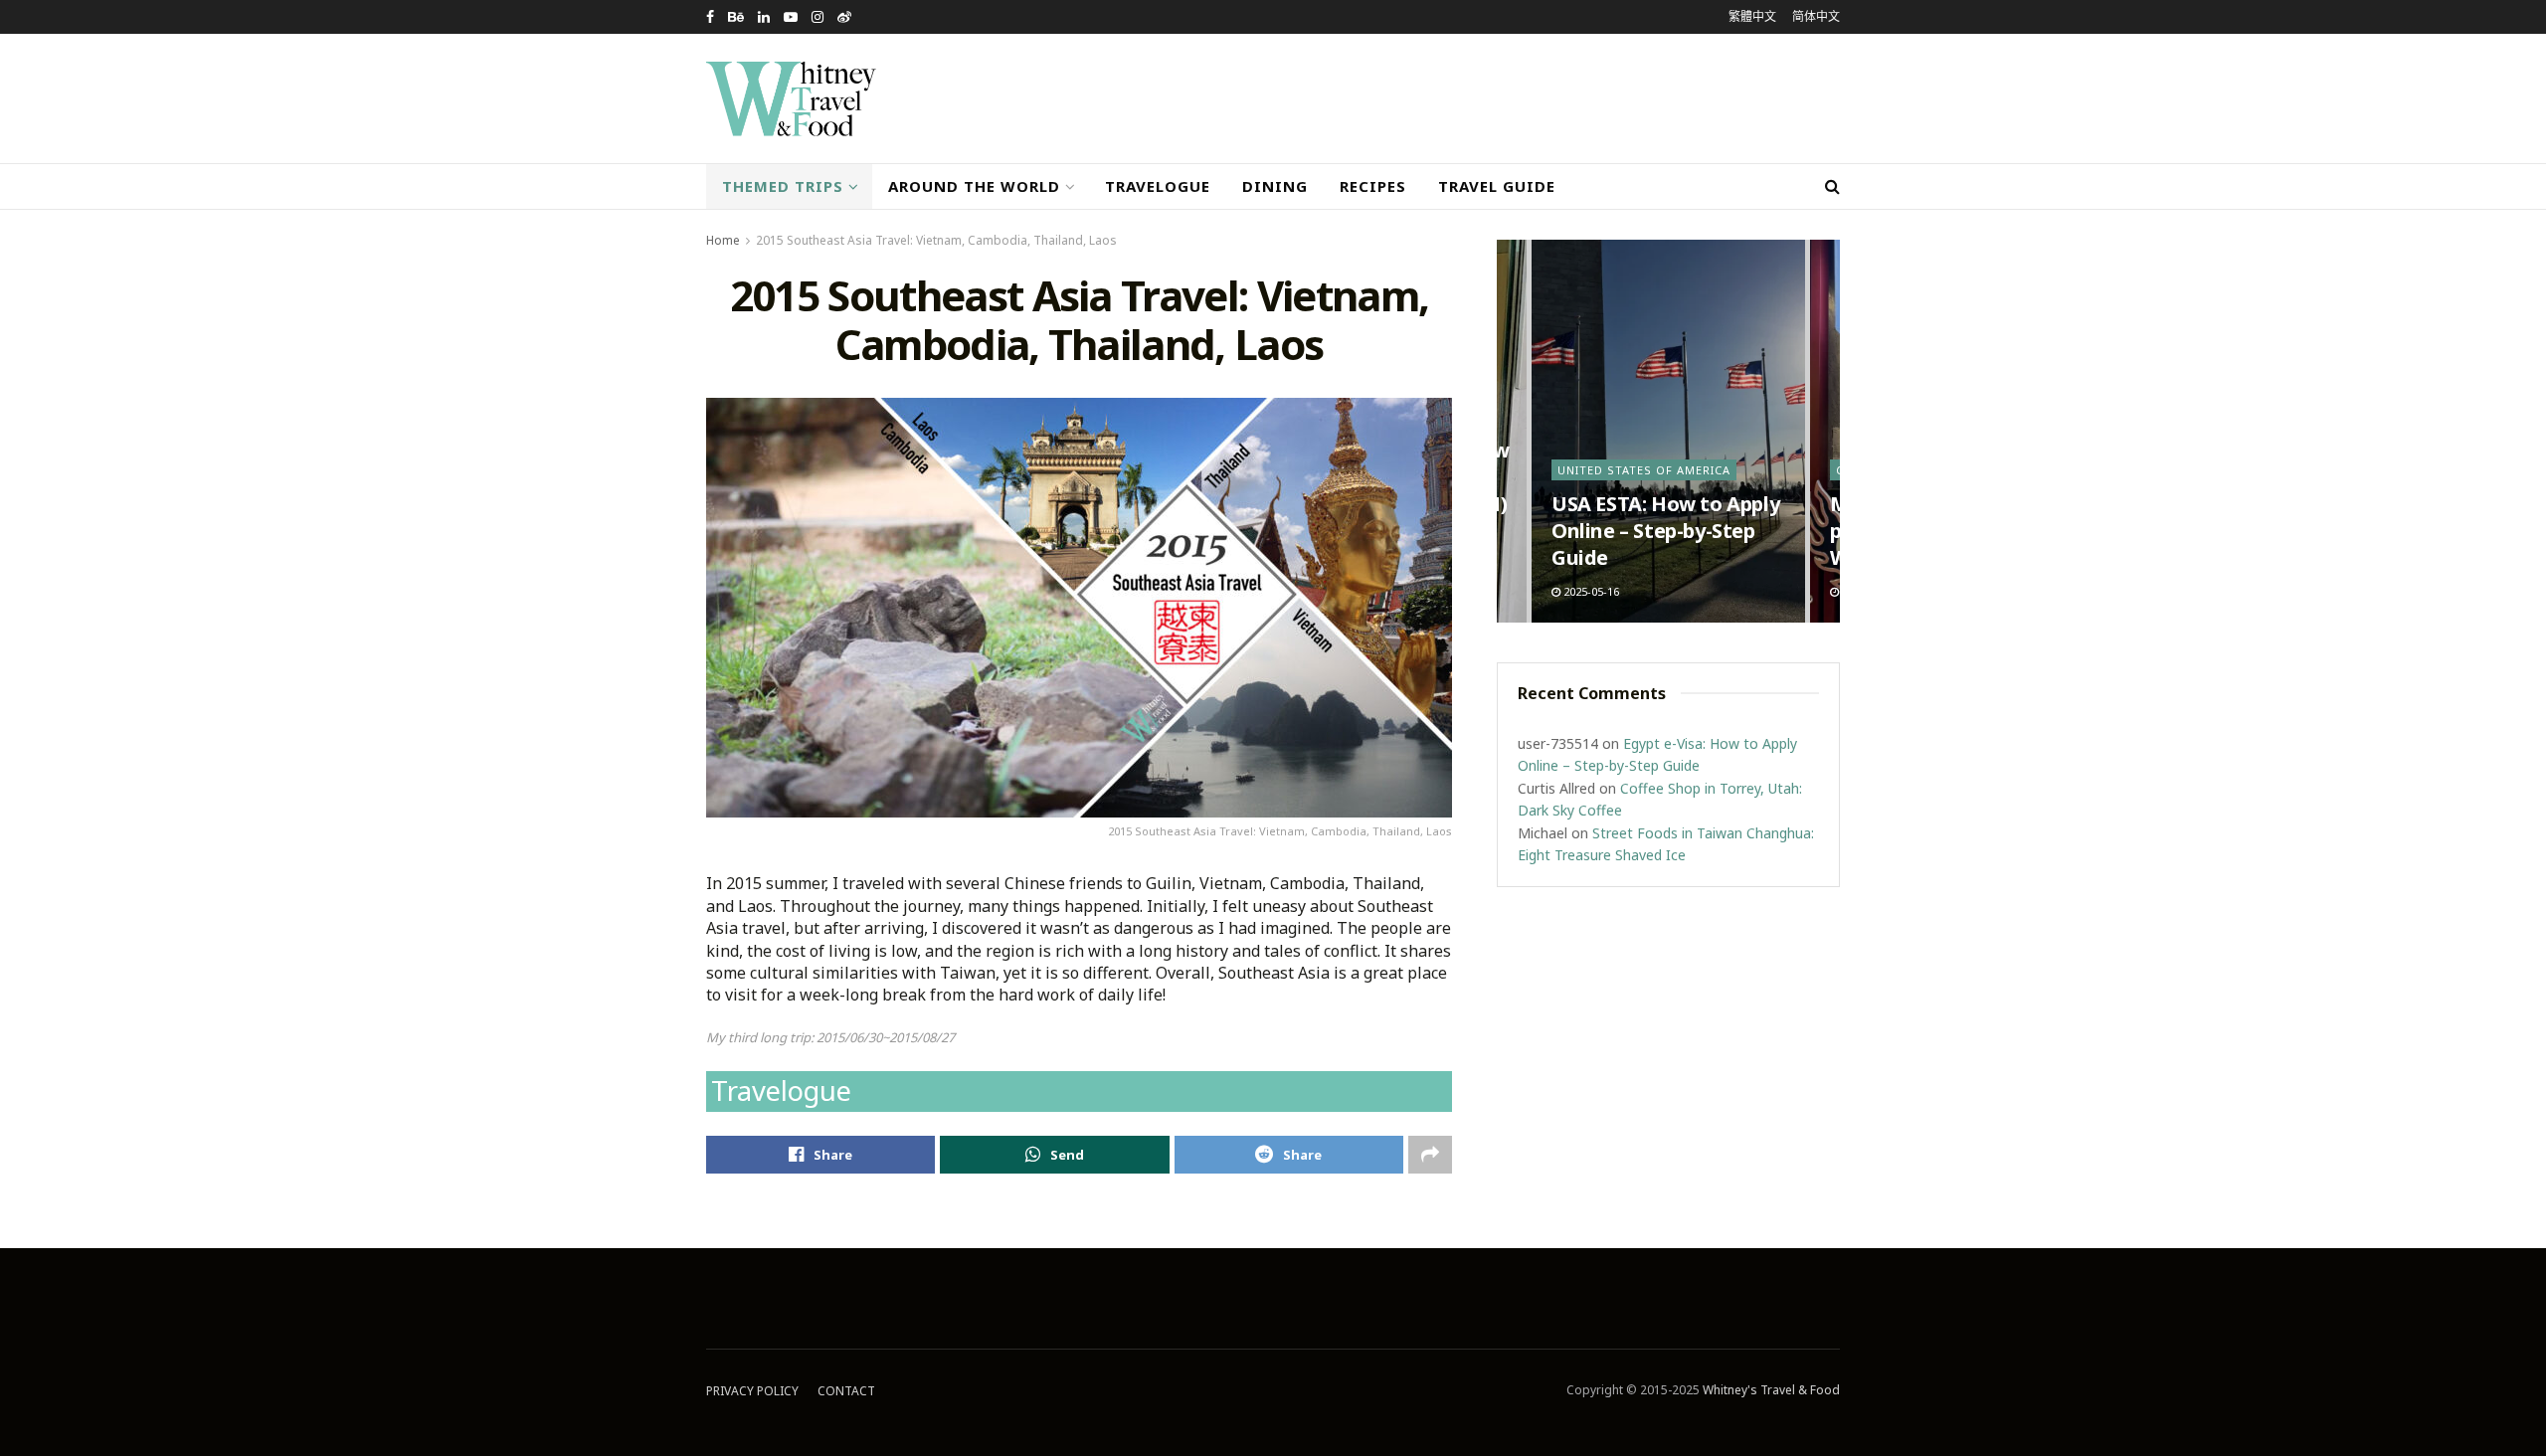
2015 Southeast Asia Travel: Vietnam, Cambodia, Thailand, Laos (936, 240)
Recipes (1373, 186)
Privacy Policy (752, 1391)
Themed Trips (783, 186)
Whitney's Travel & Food (1771, 1390)
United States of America (1644, 470)
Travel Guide (1497, 186)
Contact (846, 1391)
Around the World (974, 186)
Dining (1275, 186)
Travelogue (1158, 186)
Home (723, 240)
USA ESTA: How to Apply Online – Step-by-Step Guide (1665, 531)
